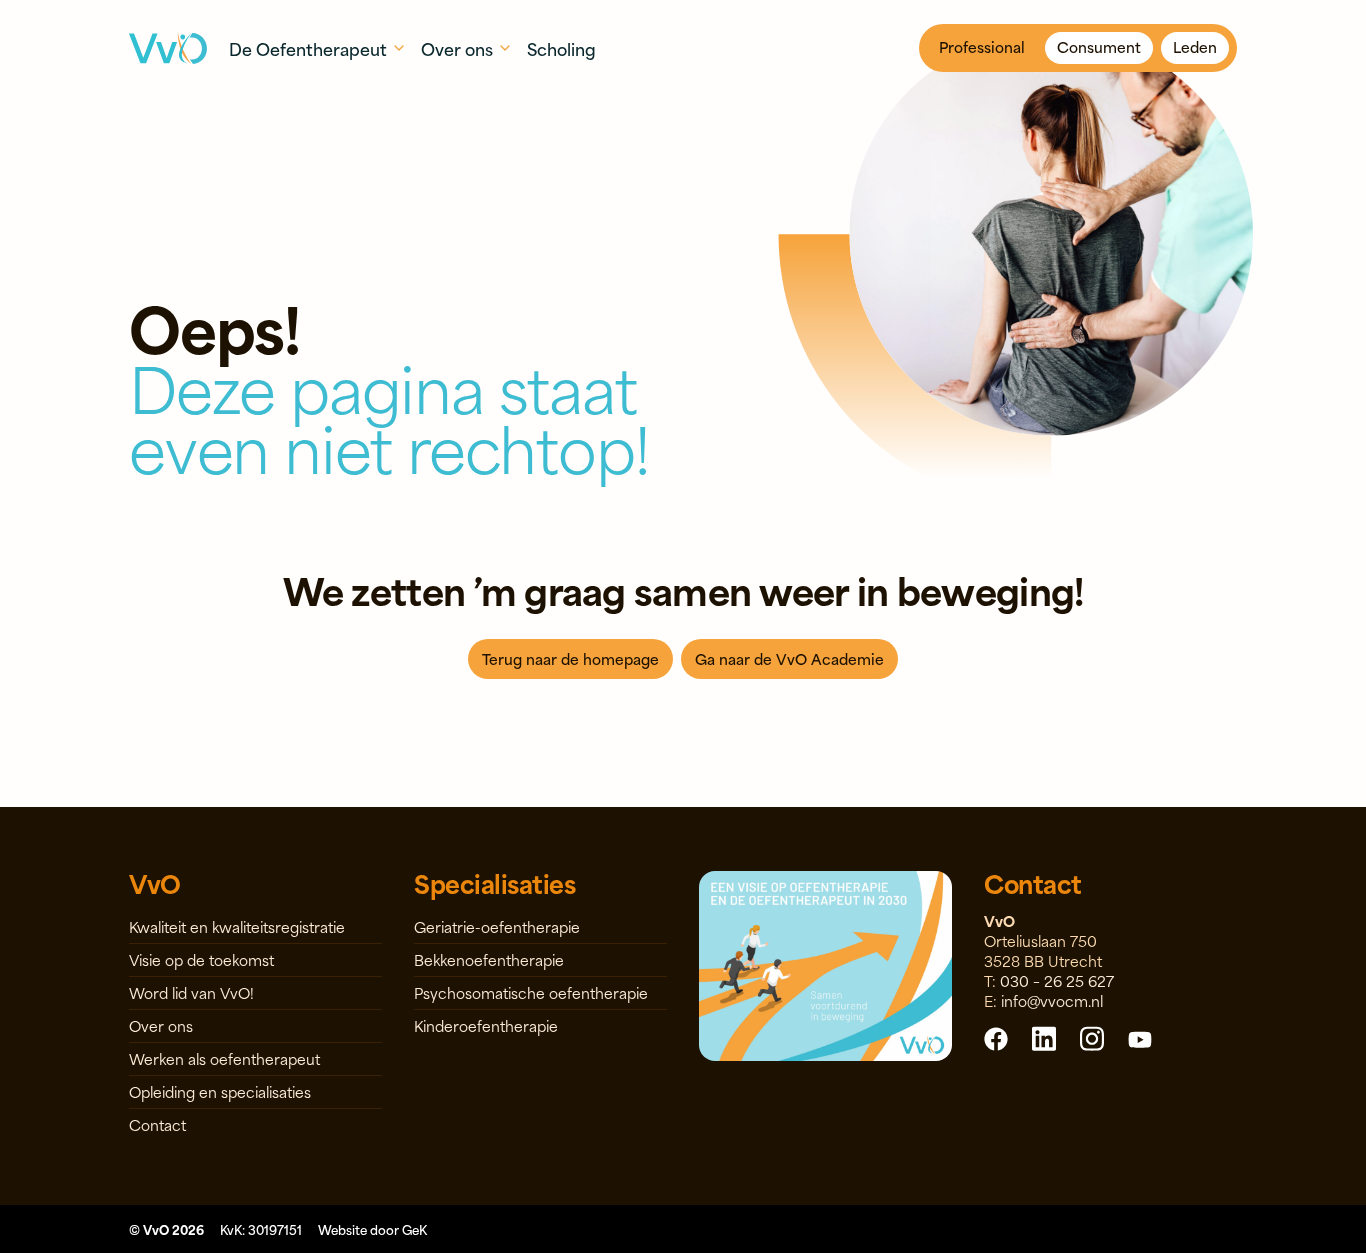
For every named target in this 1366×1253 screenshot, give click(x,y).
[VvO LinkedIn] (1044, 1037)
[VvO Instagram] (1092, 1037)
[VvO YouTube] (1140, 1038)
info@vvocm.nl (1052, 1000)
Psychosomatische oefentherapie (531, 992)
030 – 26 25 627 (1057, 980)
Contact (157, 1124)
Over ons (161, 1025)
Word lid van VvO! (191, 992)
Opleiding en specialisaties (220, 1091)
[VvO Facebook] (996, 1038)
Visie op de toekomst (201, 959)
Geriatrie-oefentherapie (497, 926)
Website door (372, 1229)
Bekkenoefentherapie (489, 959)
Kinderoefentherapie (486, 1025)
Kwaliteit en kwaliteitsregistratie (237, 926)
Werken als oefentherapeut (224, 1058)
